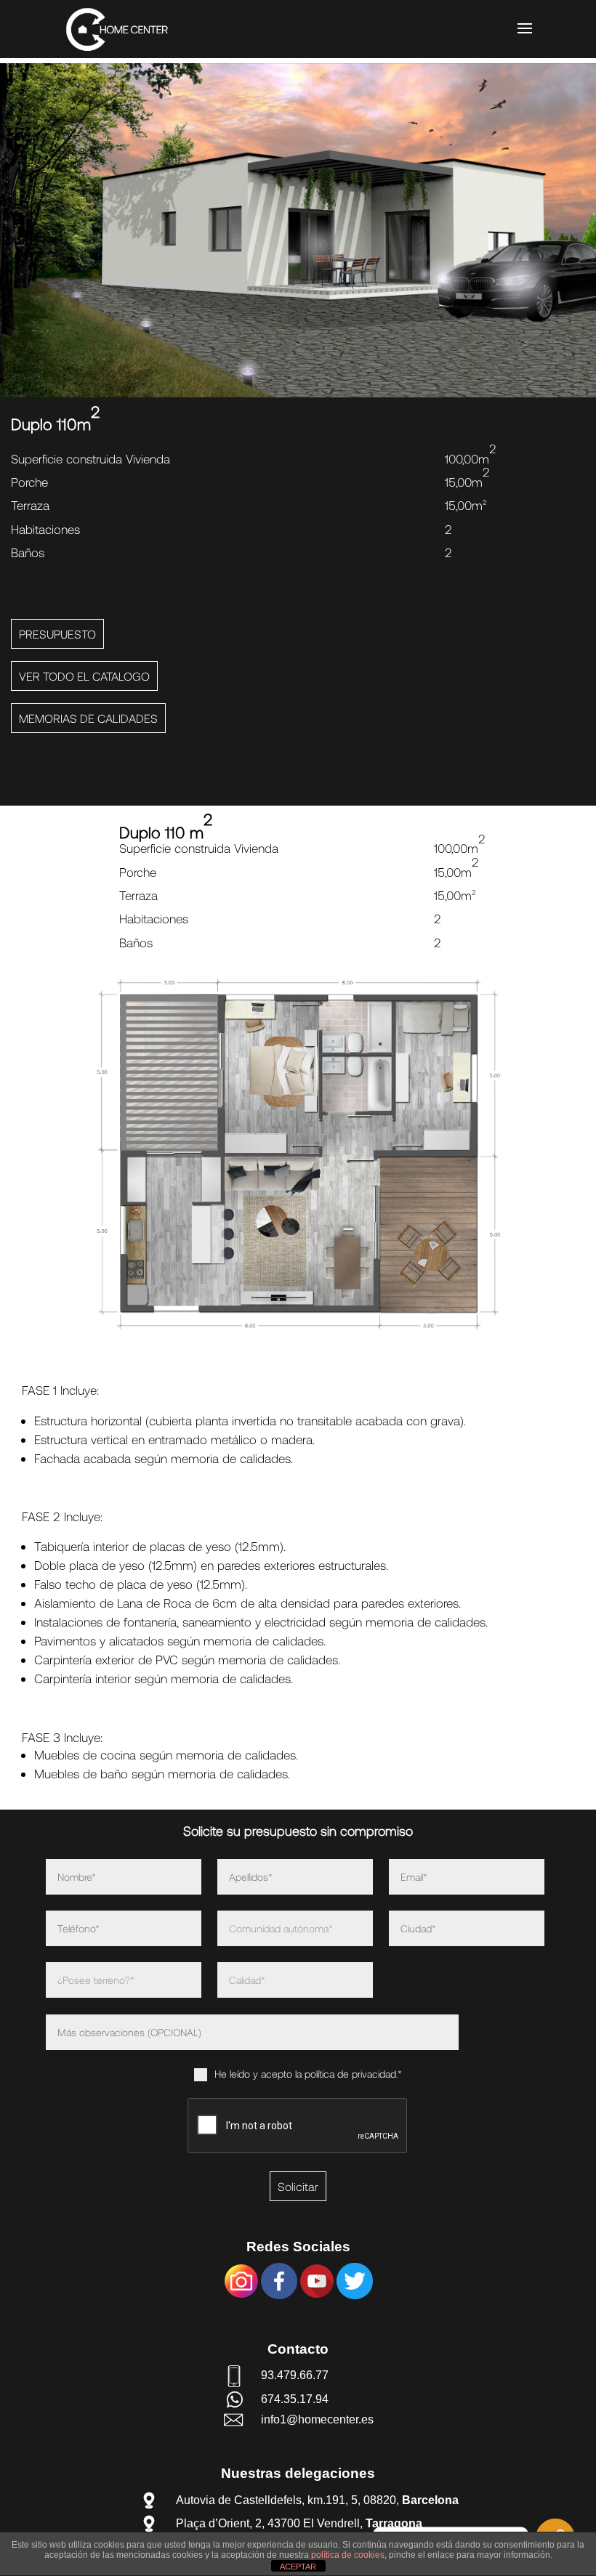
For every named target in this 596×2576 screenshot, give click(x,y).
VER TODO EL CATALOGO (84, 676)
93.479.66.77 (295, 2375)
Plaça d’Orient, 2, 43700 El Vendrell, (299, 2523)
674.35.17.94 (295, 2399)
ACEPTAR (298, 2567)
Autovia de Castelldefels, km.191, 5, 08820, (317, 2500)
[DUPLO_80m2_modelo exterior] (298, 393)
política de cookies (348, 2555)
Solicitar (298, 2186)
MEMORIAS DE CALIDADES (88, 718)
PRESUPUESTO (57, 634)
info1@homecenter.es (317, 2419)
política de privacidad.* (353, 2074)
